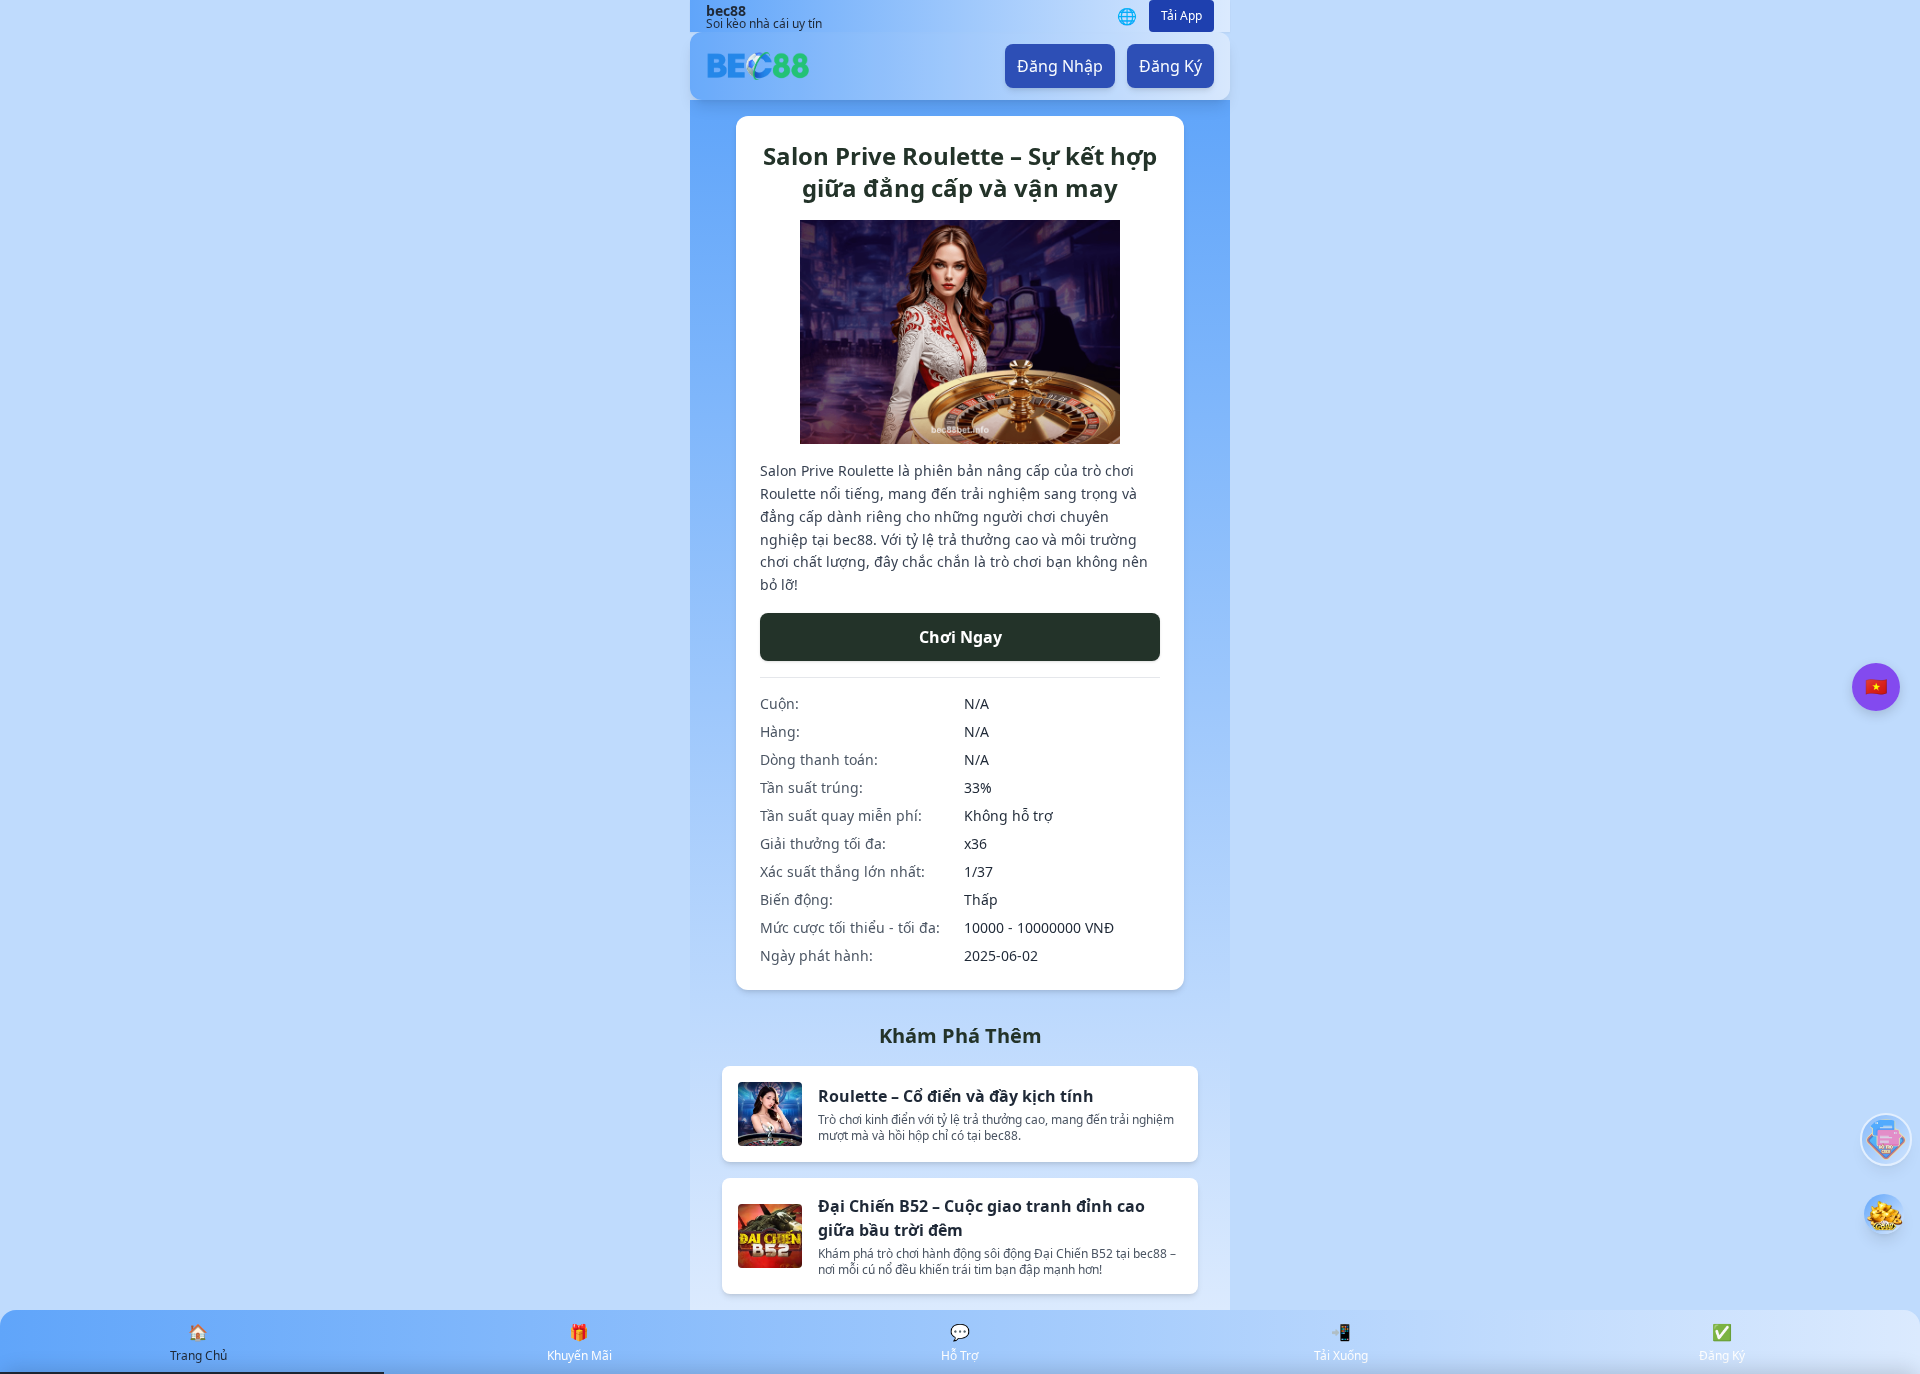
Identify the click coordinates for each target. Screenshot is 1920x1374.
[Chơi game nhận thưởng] (1884, 1214)
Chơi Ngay (960, 637)
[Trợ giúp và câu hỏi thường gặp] (1886, 1139)
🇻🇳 (1876, 687)
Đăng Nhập (1060, 66)
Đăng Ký (1170, 66)
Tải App (1181, 15)
